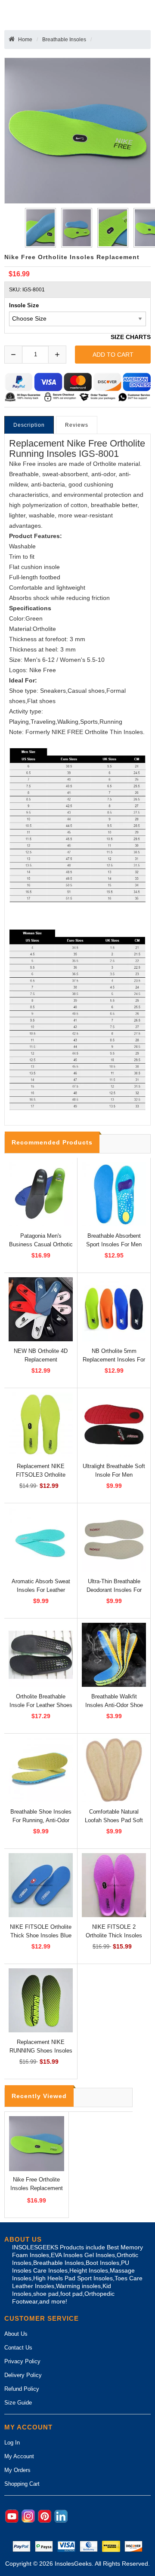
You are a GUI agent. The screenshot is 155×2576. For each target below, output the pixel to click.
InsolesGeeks (73, 2564)
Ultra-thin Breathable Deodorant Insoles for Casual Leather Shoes (114, 1590)
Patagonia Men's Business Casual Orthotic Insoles (41, 1244)
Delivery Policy (23, 2375)
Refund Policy (22, 2389)
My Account (19, 2456)
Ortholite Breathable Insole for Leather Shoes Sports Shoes (41, 1705)
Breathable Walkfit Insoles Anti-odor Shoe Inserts (114, 1705)
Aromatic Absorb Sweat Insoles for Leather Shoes (41, 1590)
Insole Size (24, 305)
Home (25, 40)
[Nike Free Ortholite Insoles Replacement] (39, 228)
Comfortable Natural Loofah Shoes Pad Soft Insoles (114, 1820)
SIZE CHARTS (131, 337)
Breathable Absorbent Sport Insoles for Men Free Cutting (114, 1244)
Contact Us (18, 2348)
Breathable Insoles (64, 40)
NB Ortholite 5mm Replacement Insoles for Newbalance (114, 1360)
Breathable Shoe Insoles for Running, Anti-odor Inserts (41, 1820)
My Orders (17, 2470)
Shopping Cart (22, 2484)
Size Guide (18, 2403)
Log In (12, 2443)
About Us (16, 2334)
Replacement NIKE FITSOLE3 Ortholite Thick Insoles (41, 1475)
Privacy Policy (22, 2361)
